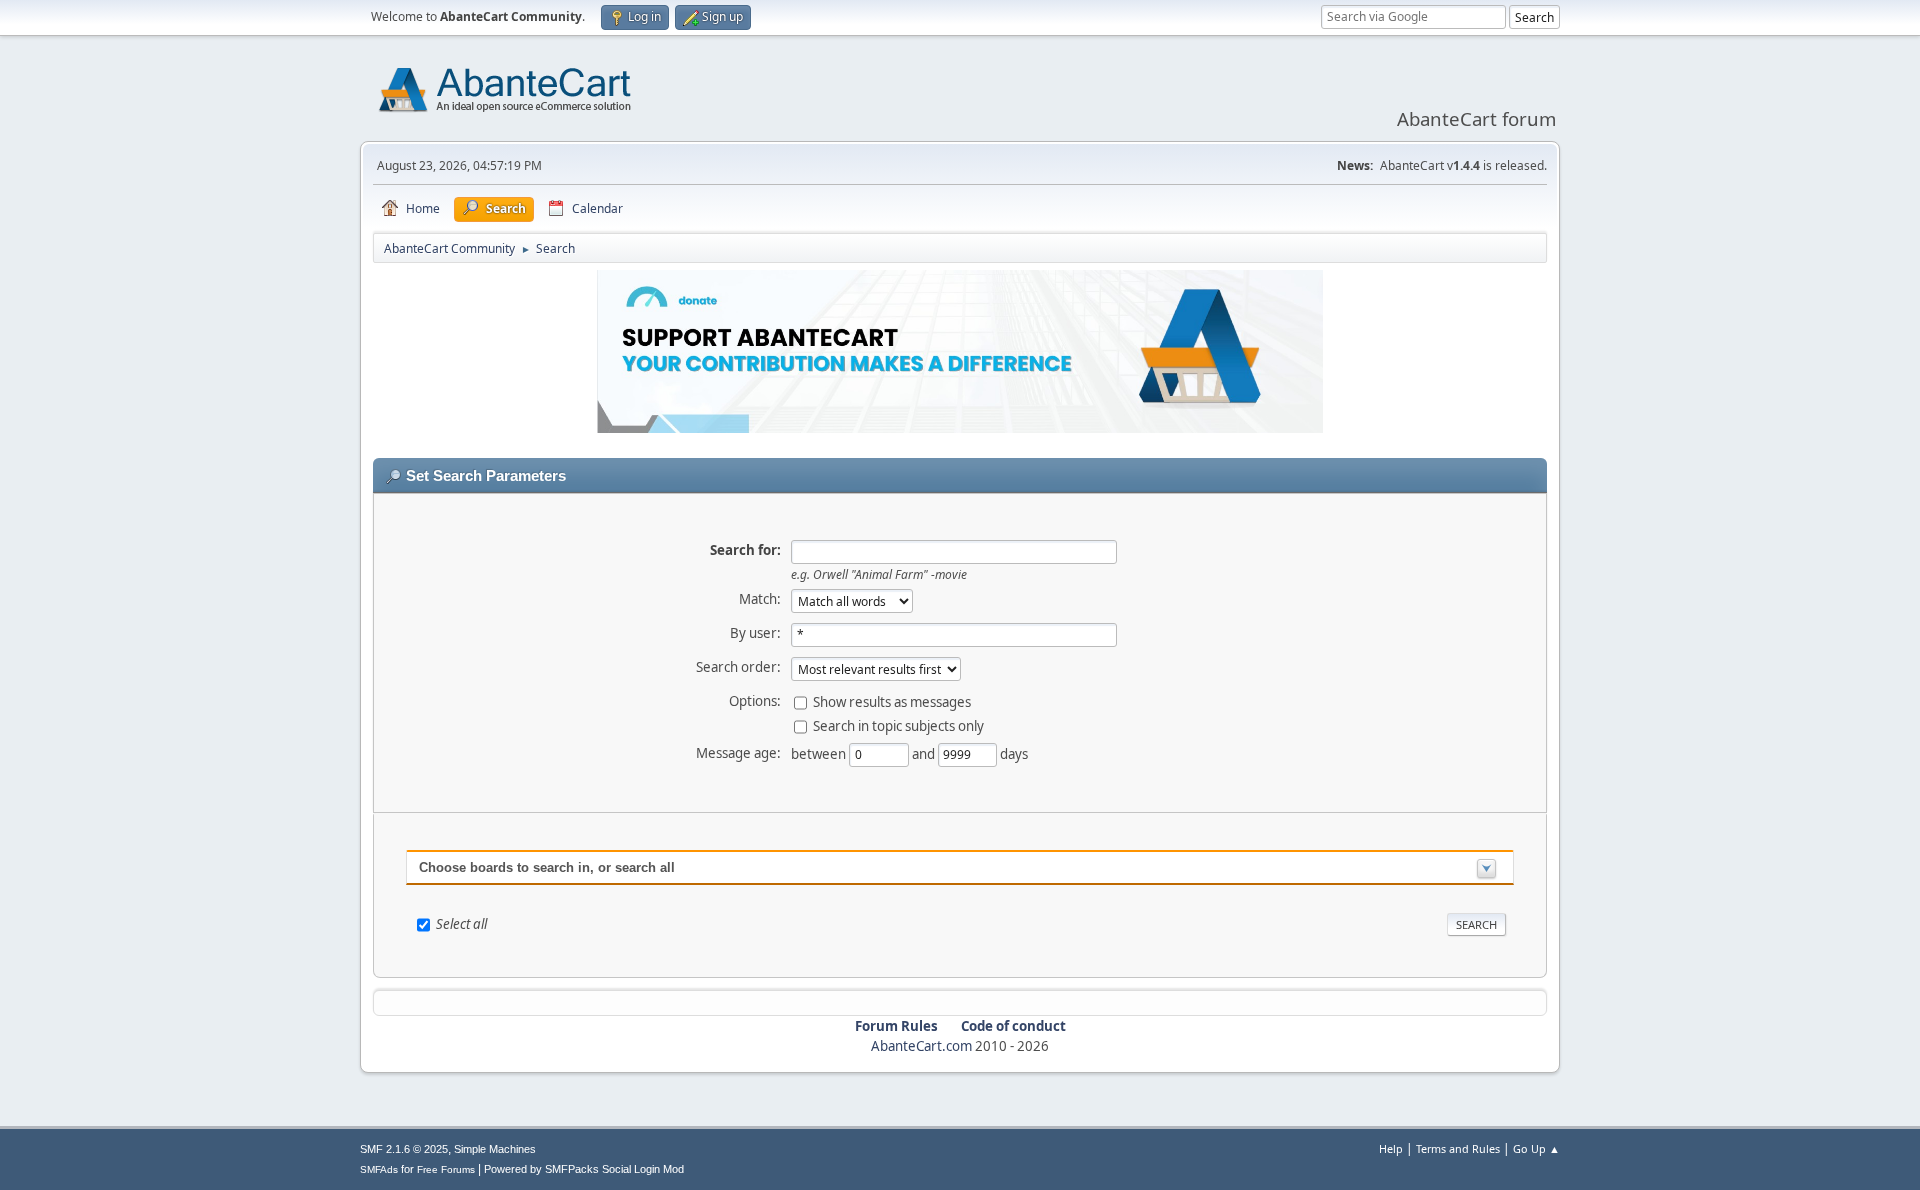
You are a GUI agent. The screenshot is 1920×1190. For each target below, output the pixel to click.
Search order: (738, 667)
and (925, 753)
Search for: (745, 550)
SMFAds (379, 1169)
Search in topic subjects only (898, 725)
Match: (760, 599)
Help (1391, 1148)
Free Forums (446, 1169)
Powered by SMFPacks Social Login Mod (584, 1169)
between (820, 753)
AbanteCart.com (921, 1046)
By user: (755, 633)
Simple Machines (495, 1149)
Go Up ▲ (1536, 1148)
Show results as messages (892, 701)
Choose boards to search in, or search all (547, 867)
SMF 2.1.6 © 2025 (404, 1149)
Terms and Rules (1458, 1148)
